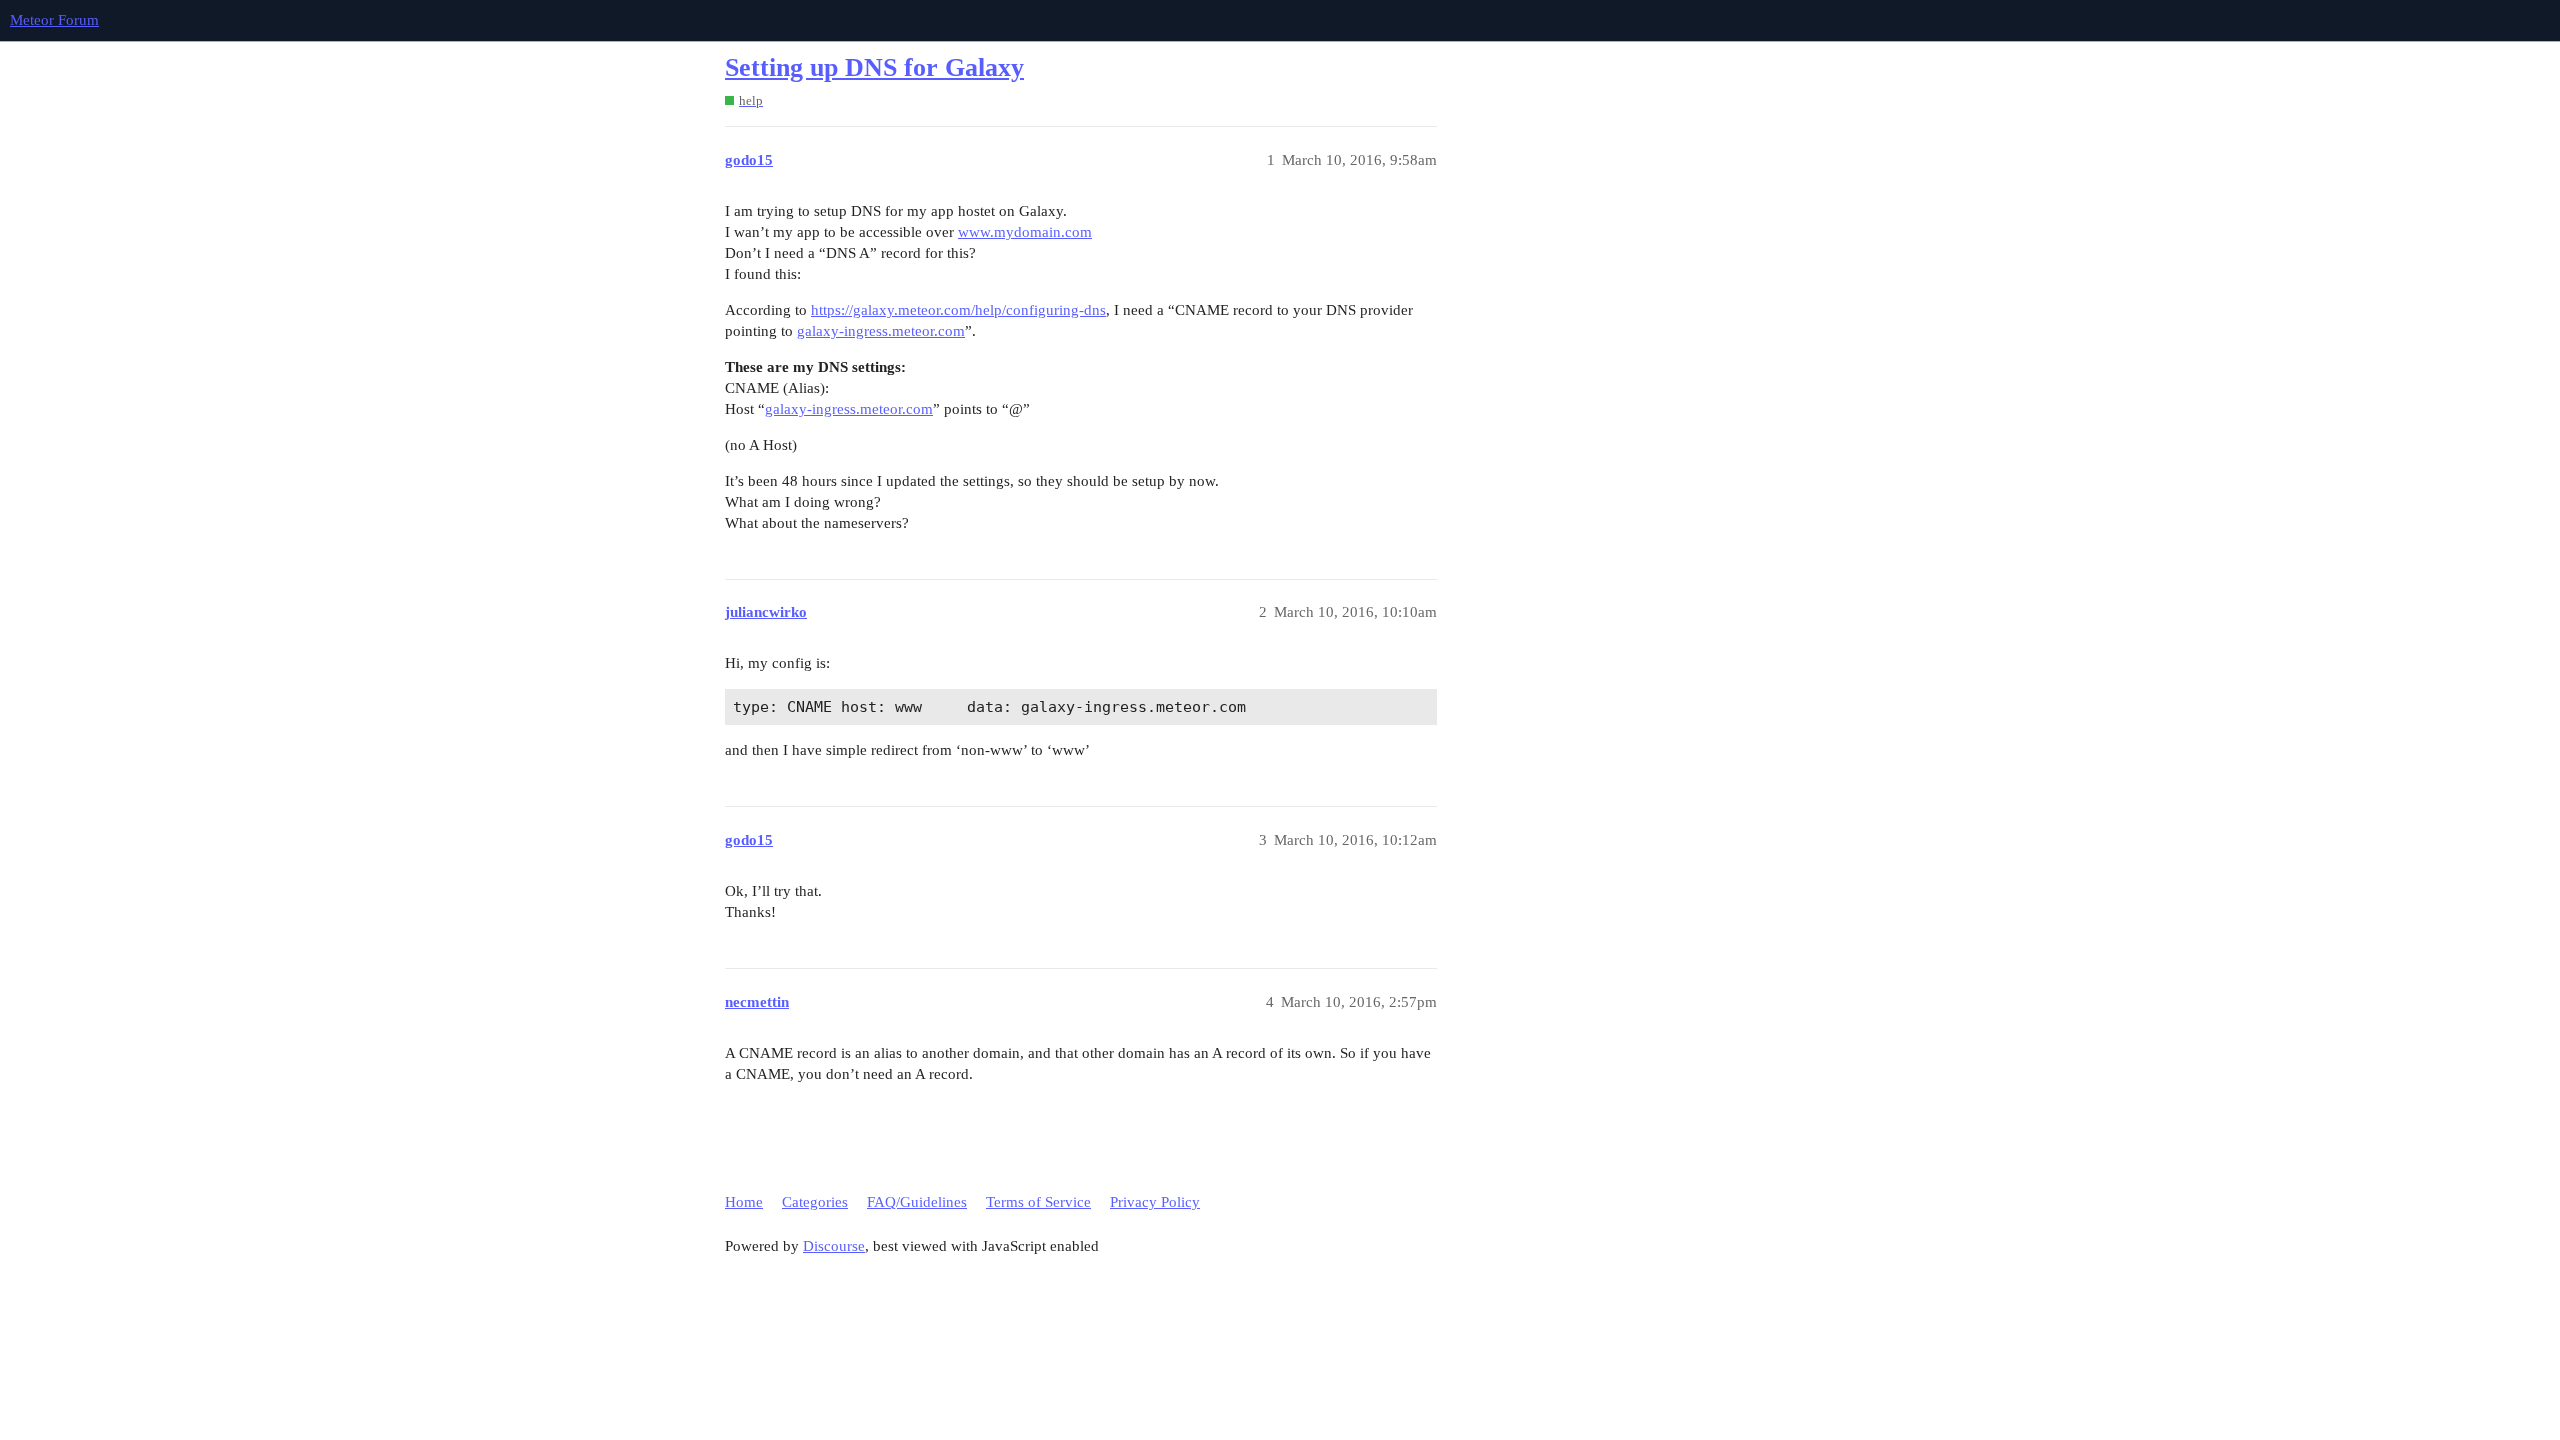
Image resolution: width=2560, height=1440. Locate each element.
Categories (815, 1202)
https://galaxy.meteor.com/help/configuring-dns (958, 310)
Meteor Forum (54, 20)
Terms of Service (1038, 1202)
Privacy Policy (1155, 1202)
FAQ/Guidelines (917, 1202)
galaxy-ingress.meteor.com (881, 331)
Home (744, 1202)
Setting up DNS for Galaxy (874, 67)
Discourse (834, 1246)
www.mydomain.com (1025, 232)
